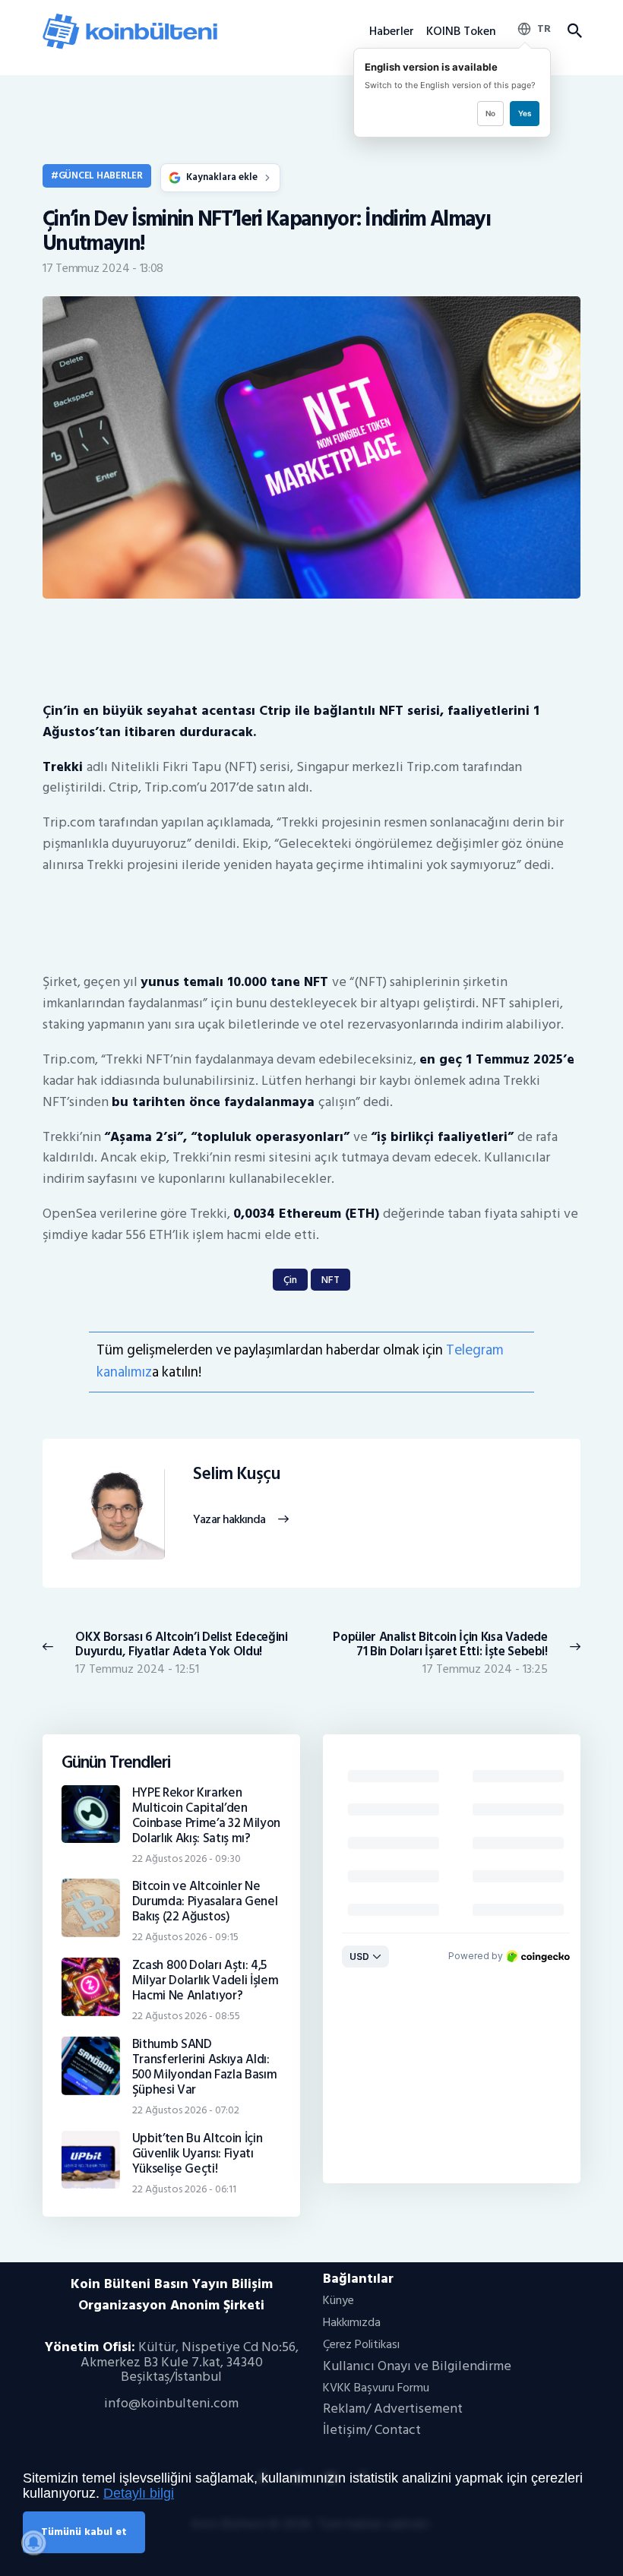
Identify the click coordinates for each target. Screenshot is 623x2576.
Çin (290, 1280)
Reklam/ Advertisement (393, 2408)
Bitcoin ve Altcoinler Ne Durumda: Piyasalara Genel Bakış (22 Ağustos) (205, 1901)
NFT (330, 1280)
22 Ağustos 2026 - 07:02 (186, 2110)
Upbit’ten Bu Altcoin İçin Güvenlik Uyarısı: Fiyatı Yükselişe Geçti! (198, 2154)
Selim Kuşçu (236, 1474)
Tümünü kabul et (84, 2532)
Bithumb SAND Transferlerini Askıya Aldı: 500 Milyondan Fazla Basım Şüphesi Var (205, 2067)
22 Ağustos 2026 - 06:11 (184, 2189)
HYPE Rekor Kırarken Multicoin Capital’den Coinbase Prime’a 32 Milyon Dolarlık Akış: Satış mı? (206, 1816)
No (490, 113)
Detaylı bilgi (139, 2493)
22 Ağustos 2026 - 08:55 (186, 2016)
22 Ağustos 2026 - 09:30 (187, 1859)
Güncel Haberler (101, 175)
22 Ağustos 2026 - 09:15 (185, 1937)
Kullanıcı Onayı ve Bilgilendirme (417, 2366)
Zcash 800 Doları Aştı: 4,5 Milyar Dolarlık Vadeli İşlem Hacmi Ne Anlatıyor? (206, 1980)
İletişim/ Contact (372, 2430)
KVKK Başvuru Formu (376, 2388)
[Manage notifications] (33, 2543)
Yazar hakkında (229, 1520)
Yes (525, 113)
